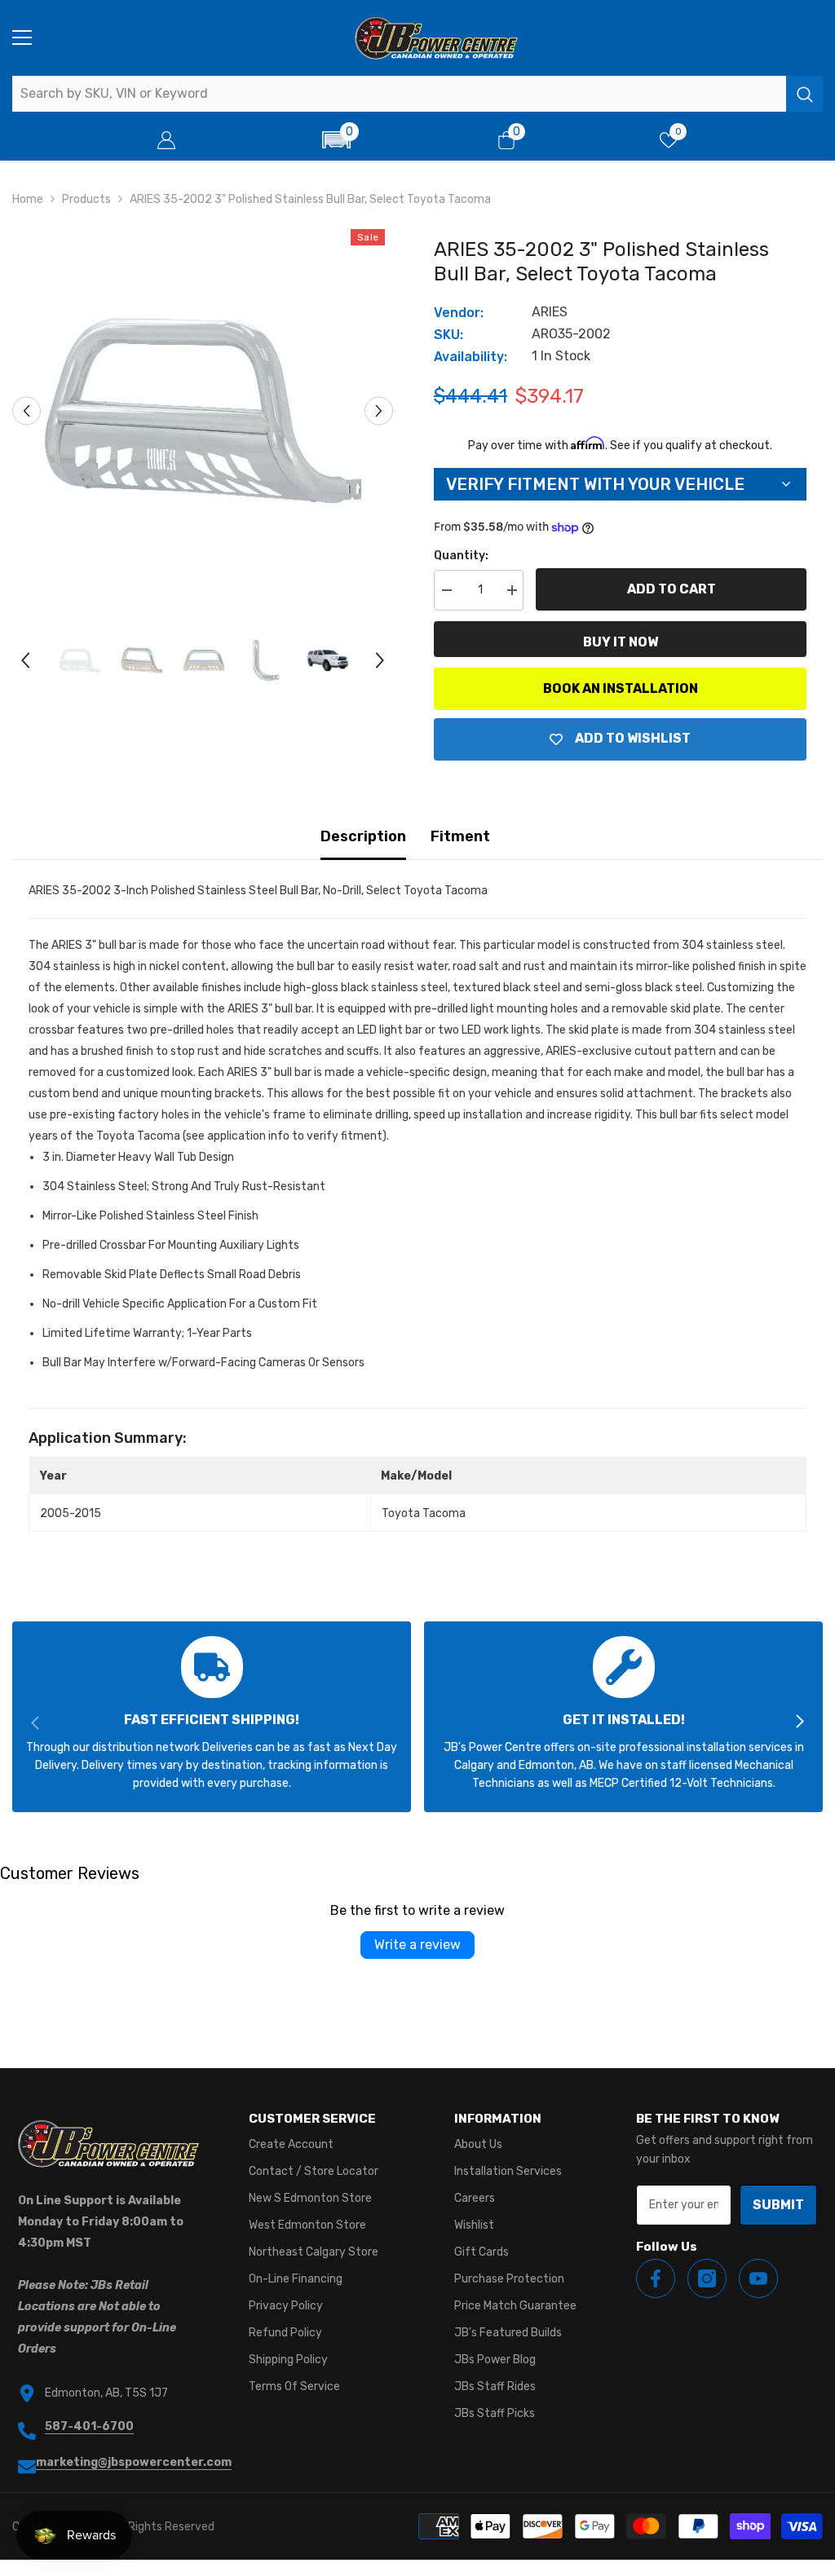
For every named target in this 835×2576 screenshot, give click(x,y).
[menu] (22, 37)
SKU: (448, 335)
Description (363, 836)
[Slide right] (799, 1722)
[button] (336, 140)
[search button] (804, 94)
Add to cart (672, 589)
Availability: (471, 357)
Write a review (417, 1945)
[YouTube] (758, 2278)
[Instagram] (707, 2278)
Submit (778, 2205)
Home (28, 199)
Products (86, 199)
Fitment (460, 836)
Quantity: (461, 556)
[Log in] (166, 140)
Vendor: (459, 313)
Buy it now (621, 642)
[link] (212, 1717)
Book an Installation (621, 688)
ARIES (550, 312)
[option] (203, 411)
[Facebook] (656, 2278)
